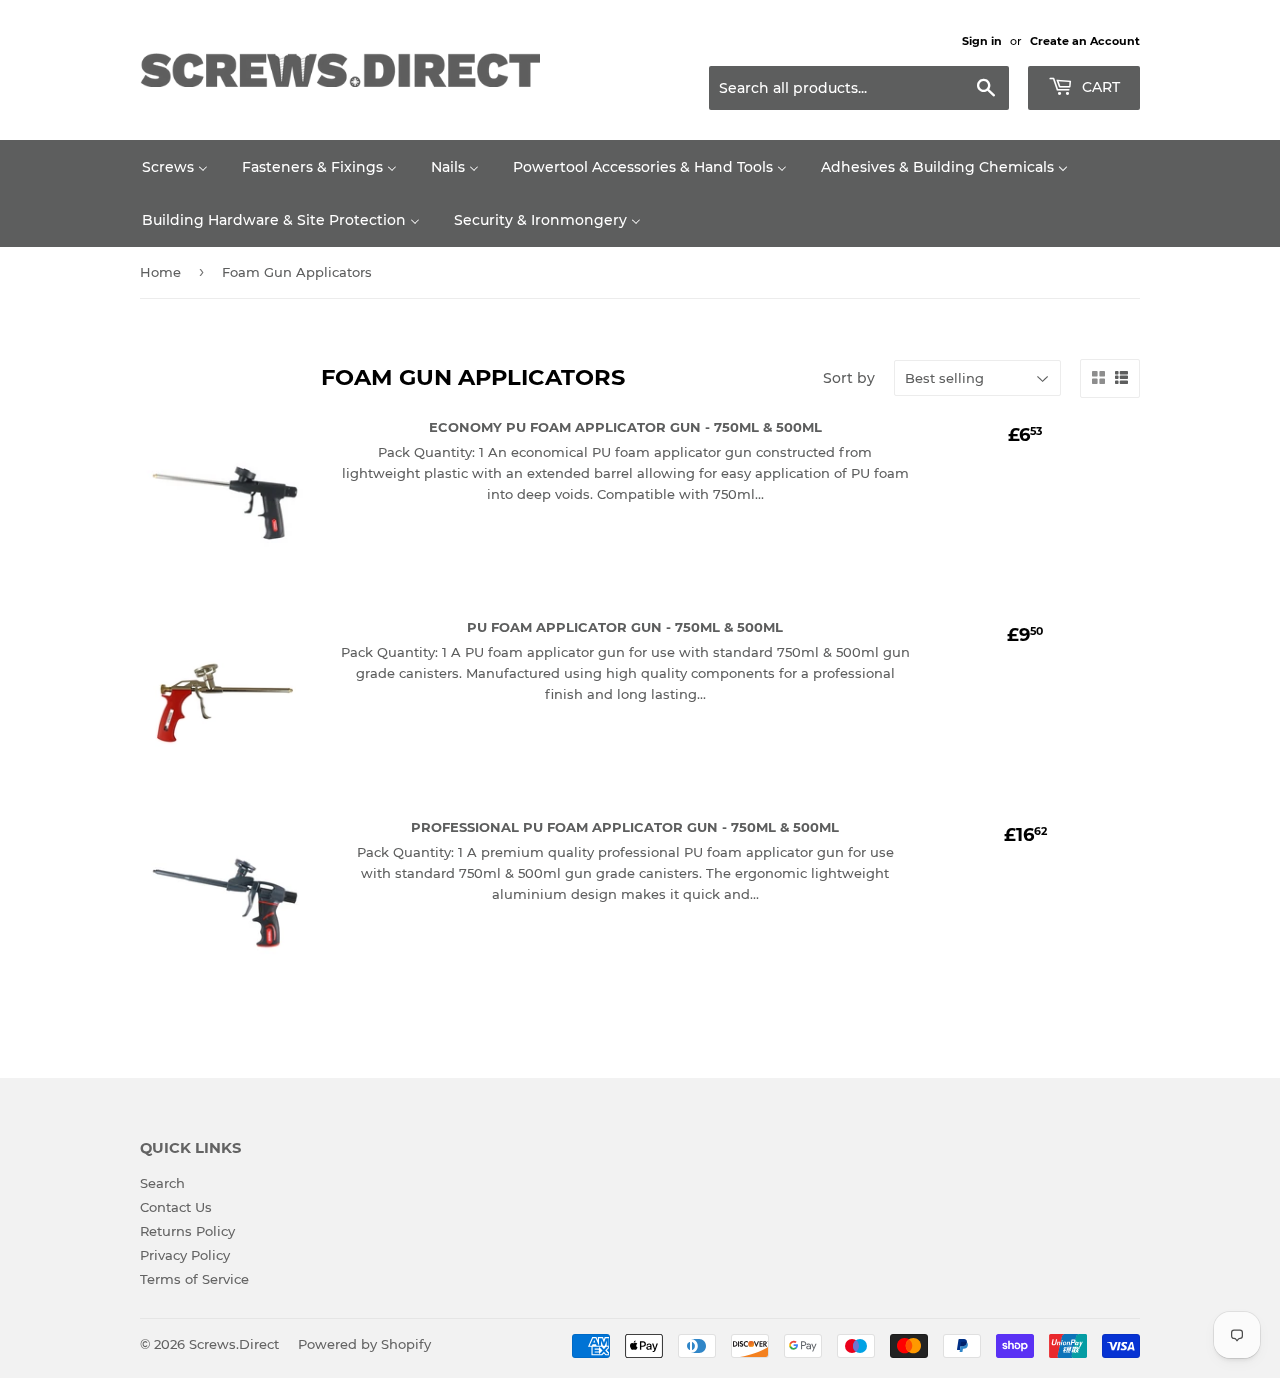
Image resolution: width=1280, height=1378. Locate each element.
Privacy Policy (185, 1255)
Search (162, 1183)
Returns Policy (187, 1231)
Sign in (982, 41)
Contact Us (176, 1207)
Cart (1099, 87)
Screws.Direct (234, 1344)
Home (160, 272)
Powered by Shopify (364, 1344)
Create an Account (1085, 41)
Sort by (849, 378)
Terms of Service (194, 1279)
